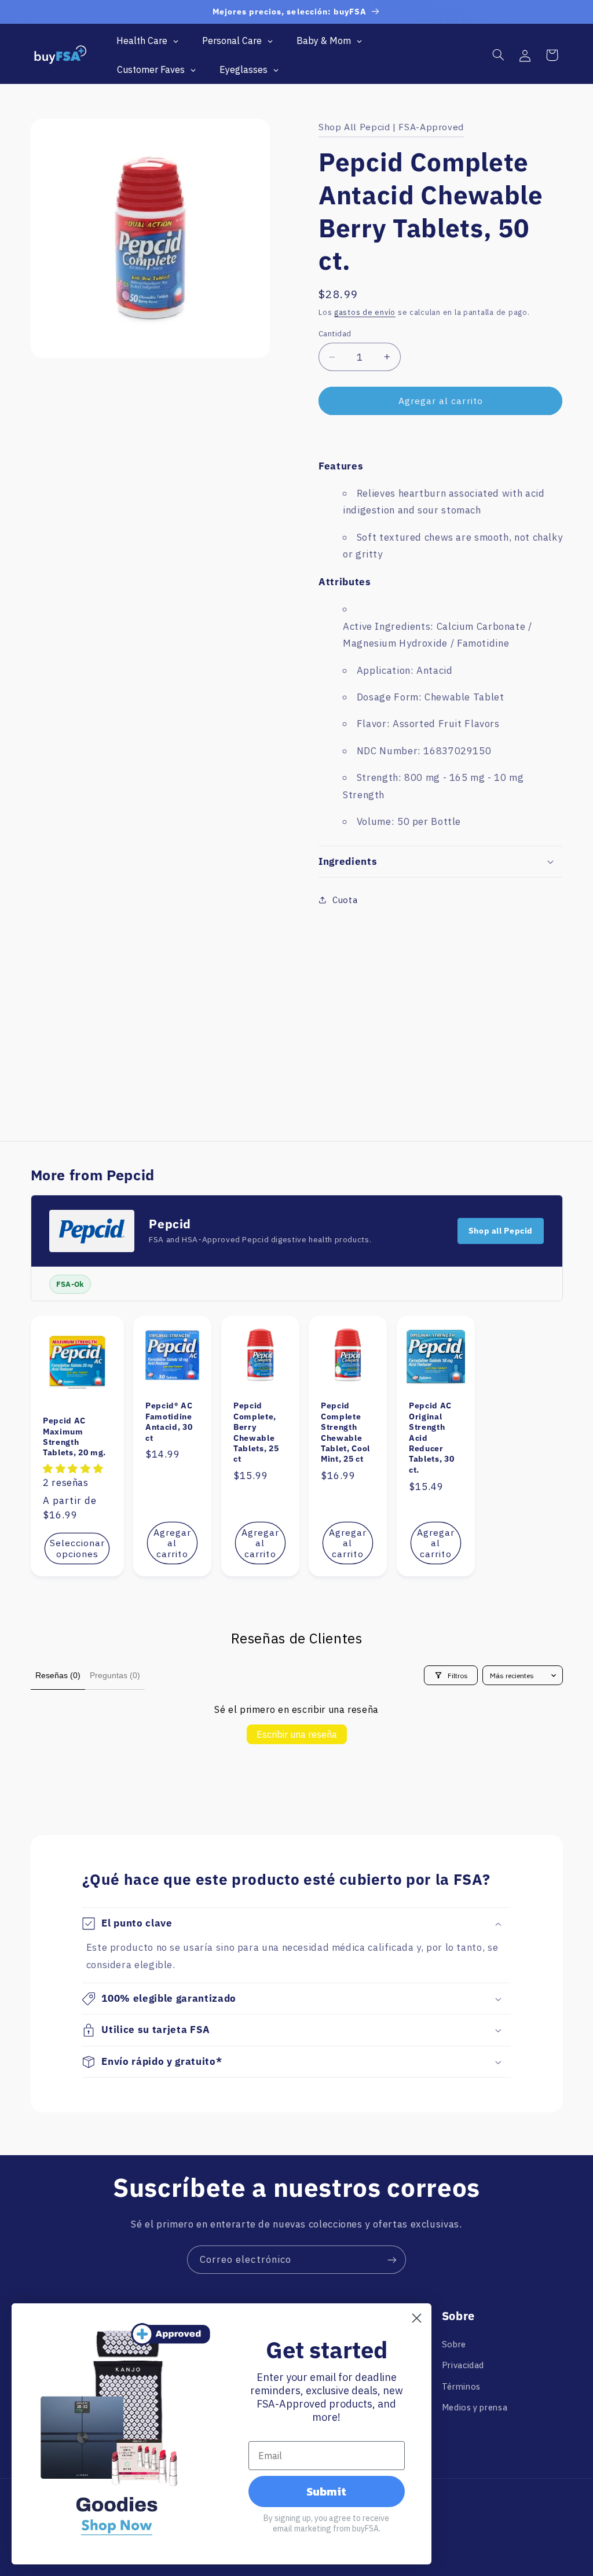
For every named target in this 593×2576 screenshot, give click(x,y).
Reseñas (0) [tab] (58, 1675)
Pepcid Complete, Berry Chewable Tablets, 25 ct (256, 1433)
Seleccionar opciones (77, 1549)
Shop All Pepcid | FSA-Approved (391, 127)
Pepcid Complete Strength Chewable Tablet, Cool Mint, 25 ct (345, 1433)
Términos (461, 2386)
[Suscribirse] (392, 2260)
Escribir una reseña (297, 1734)
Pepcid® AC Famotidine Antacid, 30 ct (169, 1422)
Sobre (454, 2344)
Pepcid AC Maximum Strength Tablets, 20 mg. (74, 1437)
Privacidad (463, 2365)
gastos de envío (365, 312)
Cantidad (335, 333)
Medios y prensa (475, 2407)
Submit (326, 2491)
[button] (498, 55)
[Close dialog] (417, 2318)
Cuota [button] (345, 900)
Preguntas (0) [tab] (115, 1675)
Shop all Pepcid (501, 1231)
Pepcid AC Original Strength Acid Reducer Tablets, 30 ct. (431, 1438)
